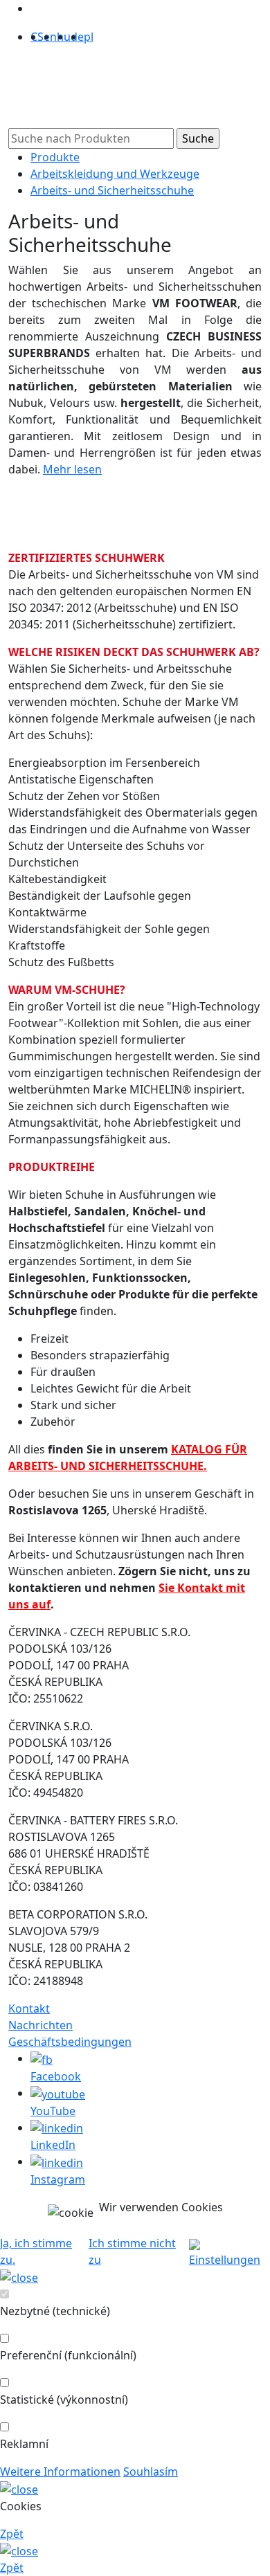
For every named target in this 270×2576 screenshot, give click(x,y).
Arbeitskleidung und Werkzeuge (115, 174)
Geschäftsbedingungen (70, 2042)
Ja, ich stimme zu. (36, 2251)
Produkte (55, 157)
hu (64, 37)
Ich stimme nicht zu (132, 2251)
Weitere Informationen (60, 2471)
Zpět (12, 2534)
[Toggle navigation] (36, 92)
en (50, 37)
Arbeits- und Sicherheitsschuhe (112, 190)
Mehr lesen (72, 469)
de (77, 37)
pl (89, 37)
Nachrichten (40, 2025)
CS (37, 37)
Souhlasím (151, 2471)
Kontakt (29, 2008)
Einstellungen (225, 2260)
